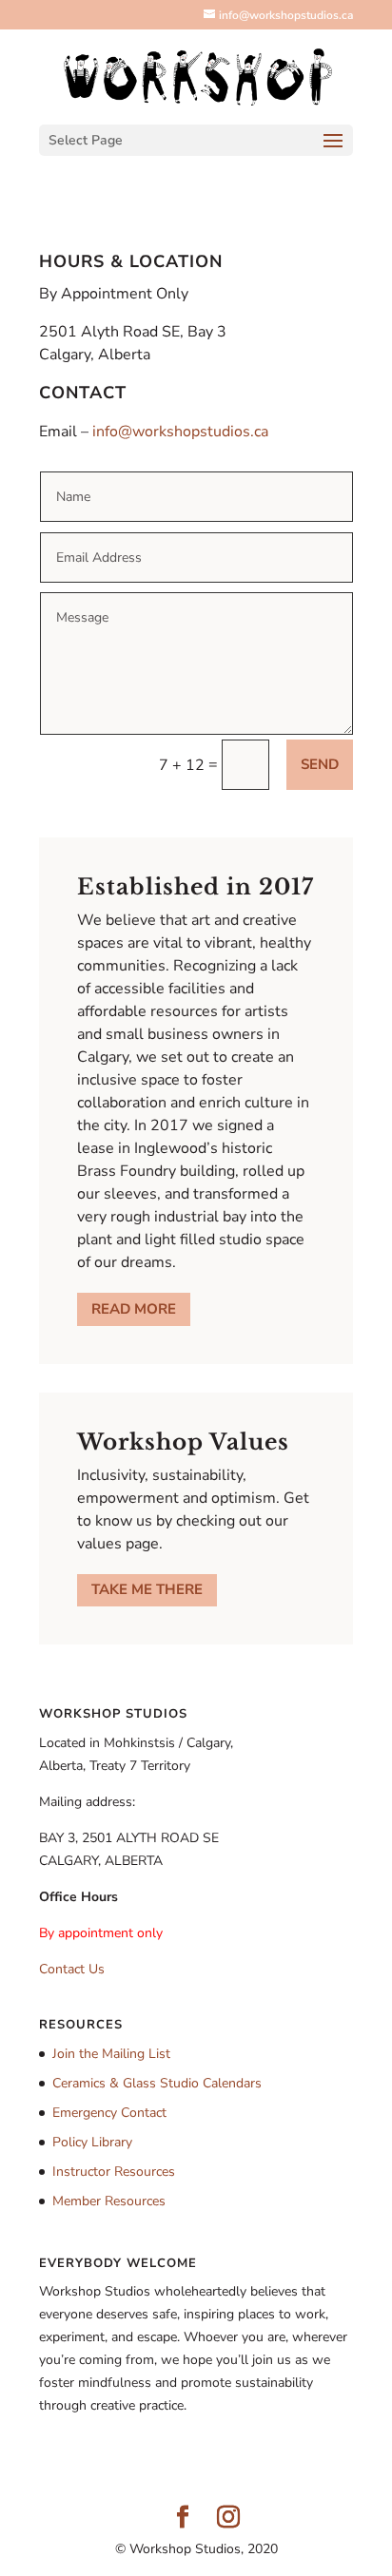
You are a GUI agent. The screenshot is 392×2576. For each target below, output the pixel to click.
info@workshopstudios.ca (180, 432)
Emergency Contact (109, 2113)
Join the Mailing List (111, 2054)
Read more (134, 1309)
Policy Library (92, 2142)
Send (320, 764)
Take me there (147, 1589)
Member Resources (109, 2201)
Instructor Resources (114, 2172)
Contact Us (72, 1969)
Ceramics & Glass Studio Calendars (157, 2083)
